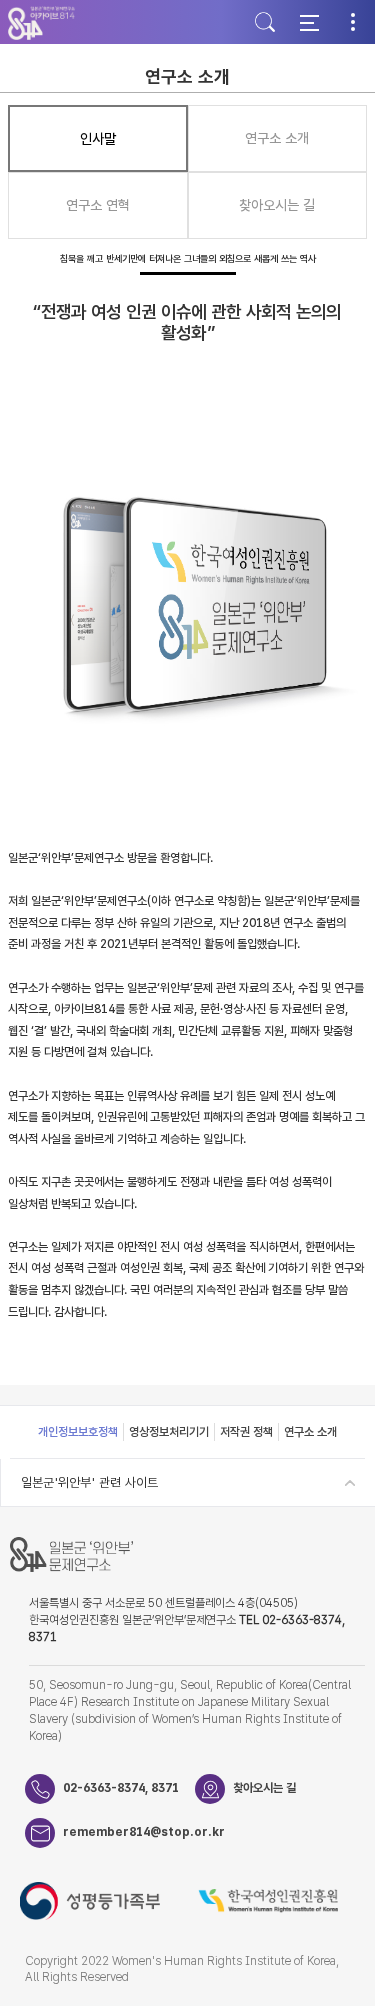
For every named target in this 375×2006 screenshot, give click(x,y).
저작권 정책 (246, 1432)
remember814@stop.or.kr (129, 1832)
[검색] (265, 22)
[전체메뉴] (309, 22)
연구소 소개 (310, 1432)
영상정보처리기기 (169, 1432)
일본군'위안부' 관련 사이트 (89, 1482)
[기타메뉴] (353, 22)
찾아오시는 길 (264, 1788)
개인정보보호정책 (78, 1432)
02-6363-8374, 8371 (121, 1788)
